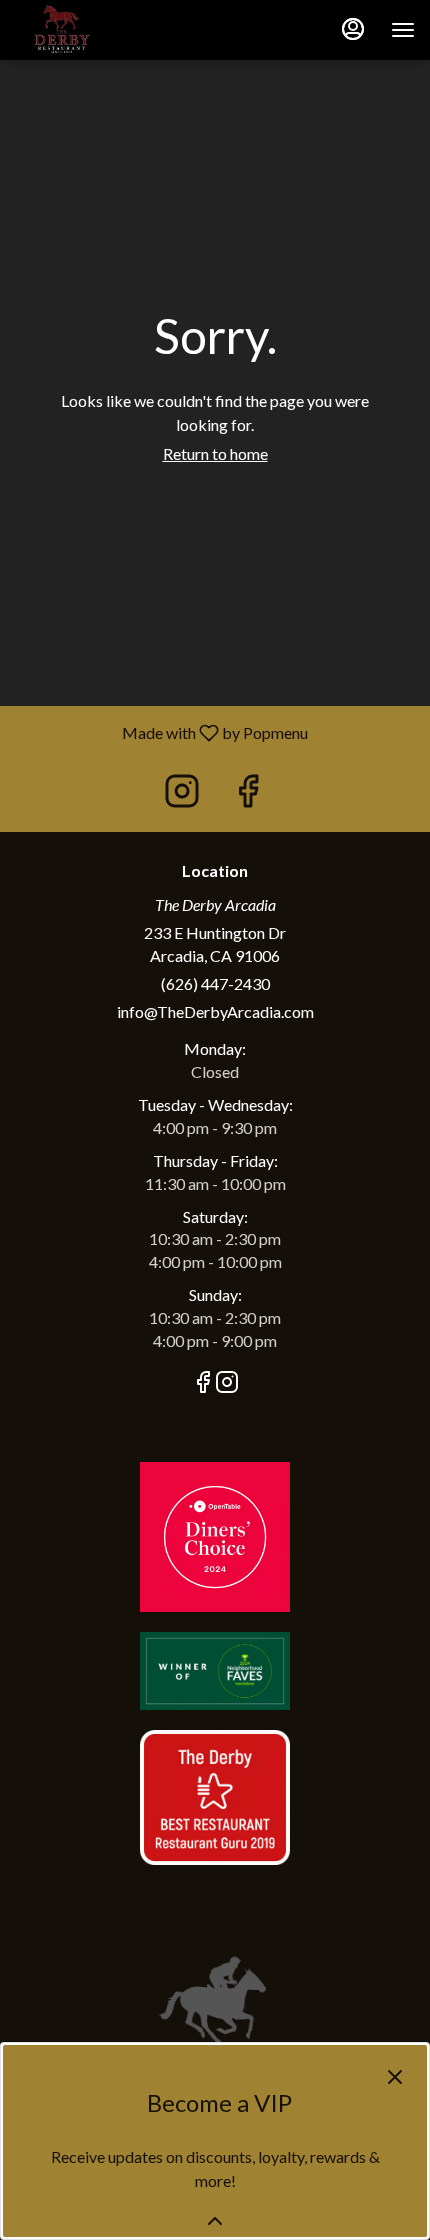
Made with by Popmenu (161, 732)
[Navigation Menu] (403, 30)
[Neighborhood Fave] (215, 1668)
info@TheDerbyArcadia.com (215, 1011)
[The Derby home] (105, 30)
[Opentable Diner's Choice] (215, 1534)
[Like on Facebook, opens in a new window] (248, 795)
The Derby (215, 2000)
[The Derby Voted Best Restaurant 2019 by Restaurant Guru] (215, 1795)
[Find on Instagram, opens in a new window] (182, 795)
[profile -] (353, 29)
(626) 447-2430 (215, 983)
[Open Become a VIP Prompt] (215, 2221)
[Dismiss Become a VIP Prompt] (395, 2077)
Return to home (215, 453)
